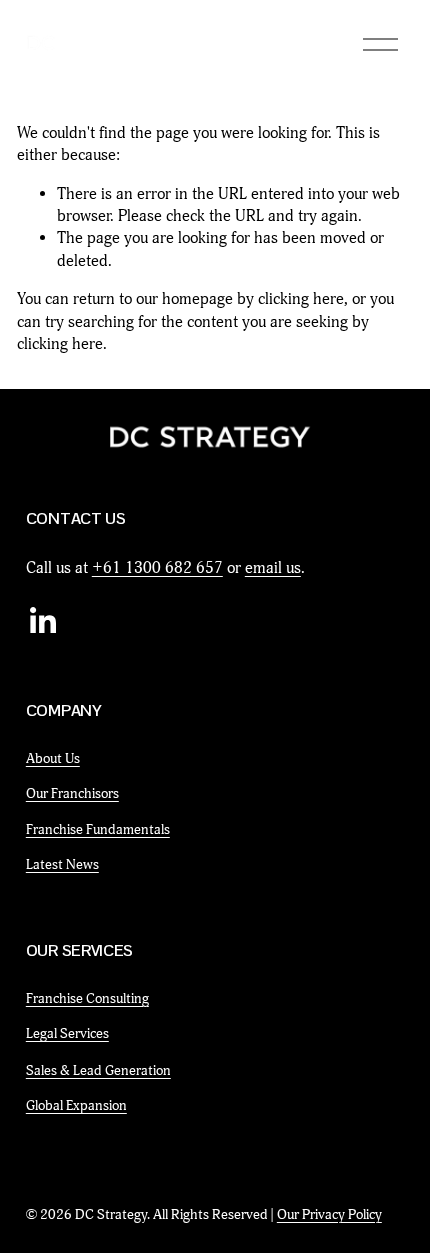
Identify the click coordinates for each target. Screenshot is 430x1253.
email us (273, 568)
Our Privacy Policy (329, 1214)
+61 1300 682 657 (157, 568)
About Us (53, 758)
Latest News (62, 864)
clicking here (301, 299)
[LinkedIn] (42, 621)
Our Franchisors (72, 793)
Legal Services (67, 1033)
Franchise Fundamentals (98, 829)
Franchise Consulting (87, 998)
